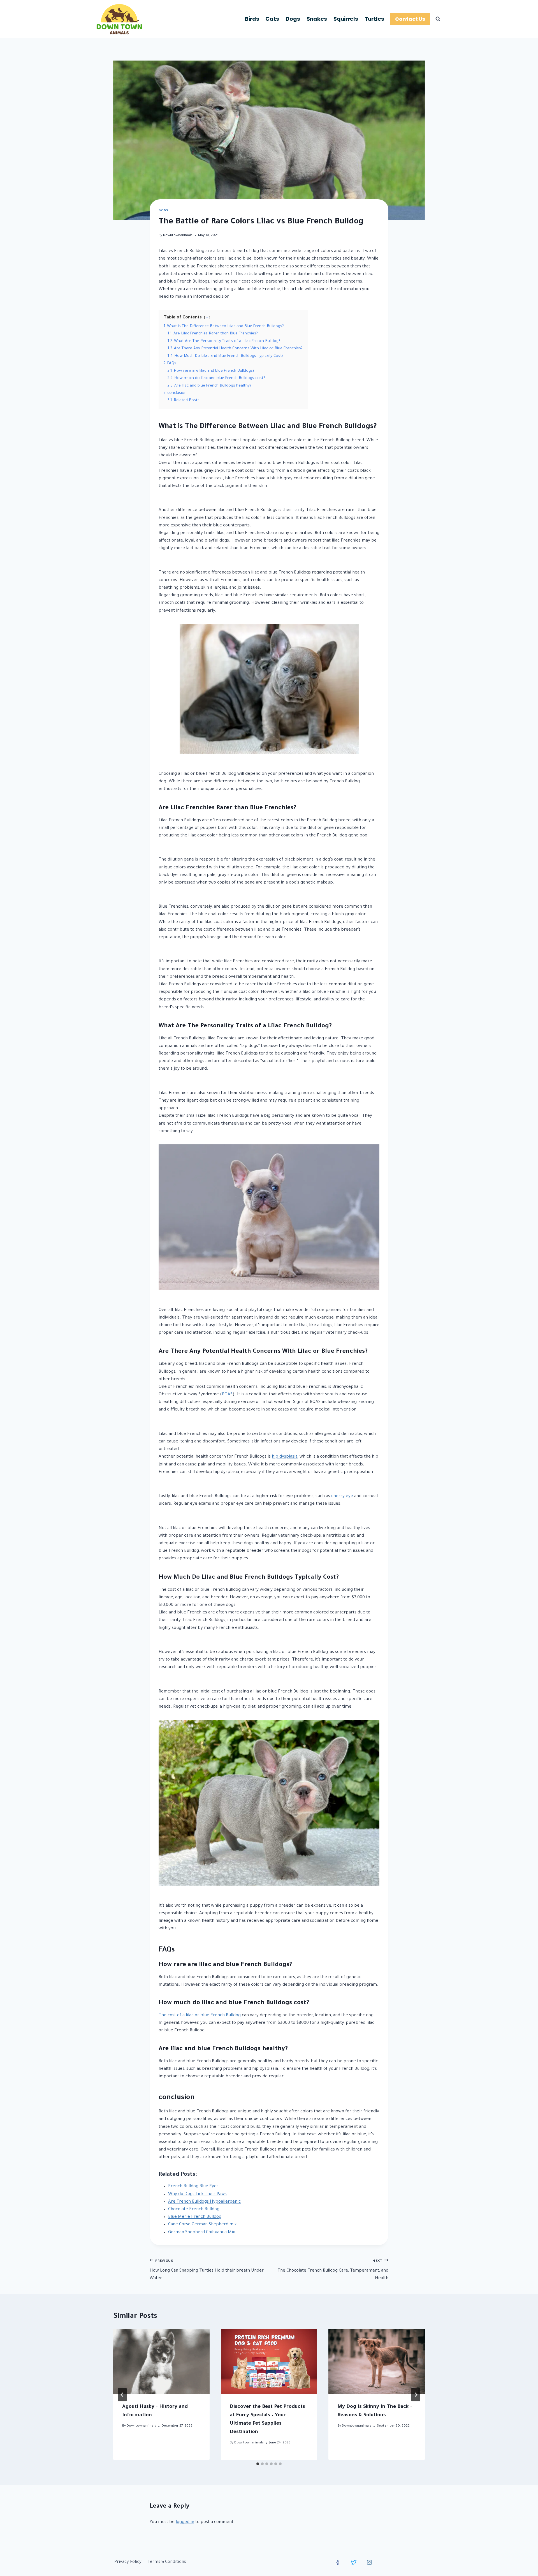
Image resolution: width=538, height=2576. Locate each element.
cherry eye (342, 1496)
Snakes (317, 19)
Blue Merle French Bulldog (195, 2217)
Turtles (374, 19)
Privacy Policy (128, 2562)
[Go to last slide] (122, 2395)
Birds (252, 19)
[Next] (416, 2395)
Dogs (293, 19)
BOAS (227, 1395)
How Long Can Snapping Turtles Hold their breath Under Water (207, 2270)
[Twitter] (354, 2562)
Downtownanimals (178, 235)
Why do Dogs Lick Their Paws (197, 2194)
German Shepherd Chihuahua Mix (201, 2232)
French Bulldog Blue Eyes (193, 2187)
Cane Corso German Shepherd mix (202, 2225)
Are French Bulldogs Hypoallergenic (204, 2202)
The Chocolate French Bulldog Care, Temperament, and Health (333, 2270)
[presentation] (161, 2361)
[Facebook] (338, 2562)
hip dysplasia (285, 1457)
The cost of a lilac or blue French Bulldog (200, 2016)
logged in (185, 2522)
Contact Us (410, 19)
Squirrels (346, 19)
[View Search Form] (438, 19)
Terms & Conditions (167, 2562)
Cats (272, 19)
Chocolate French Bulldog (194, 2210)
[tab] (258, 2464)
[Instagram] (370, 2562)
